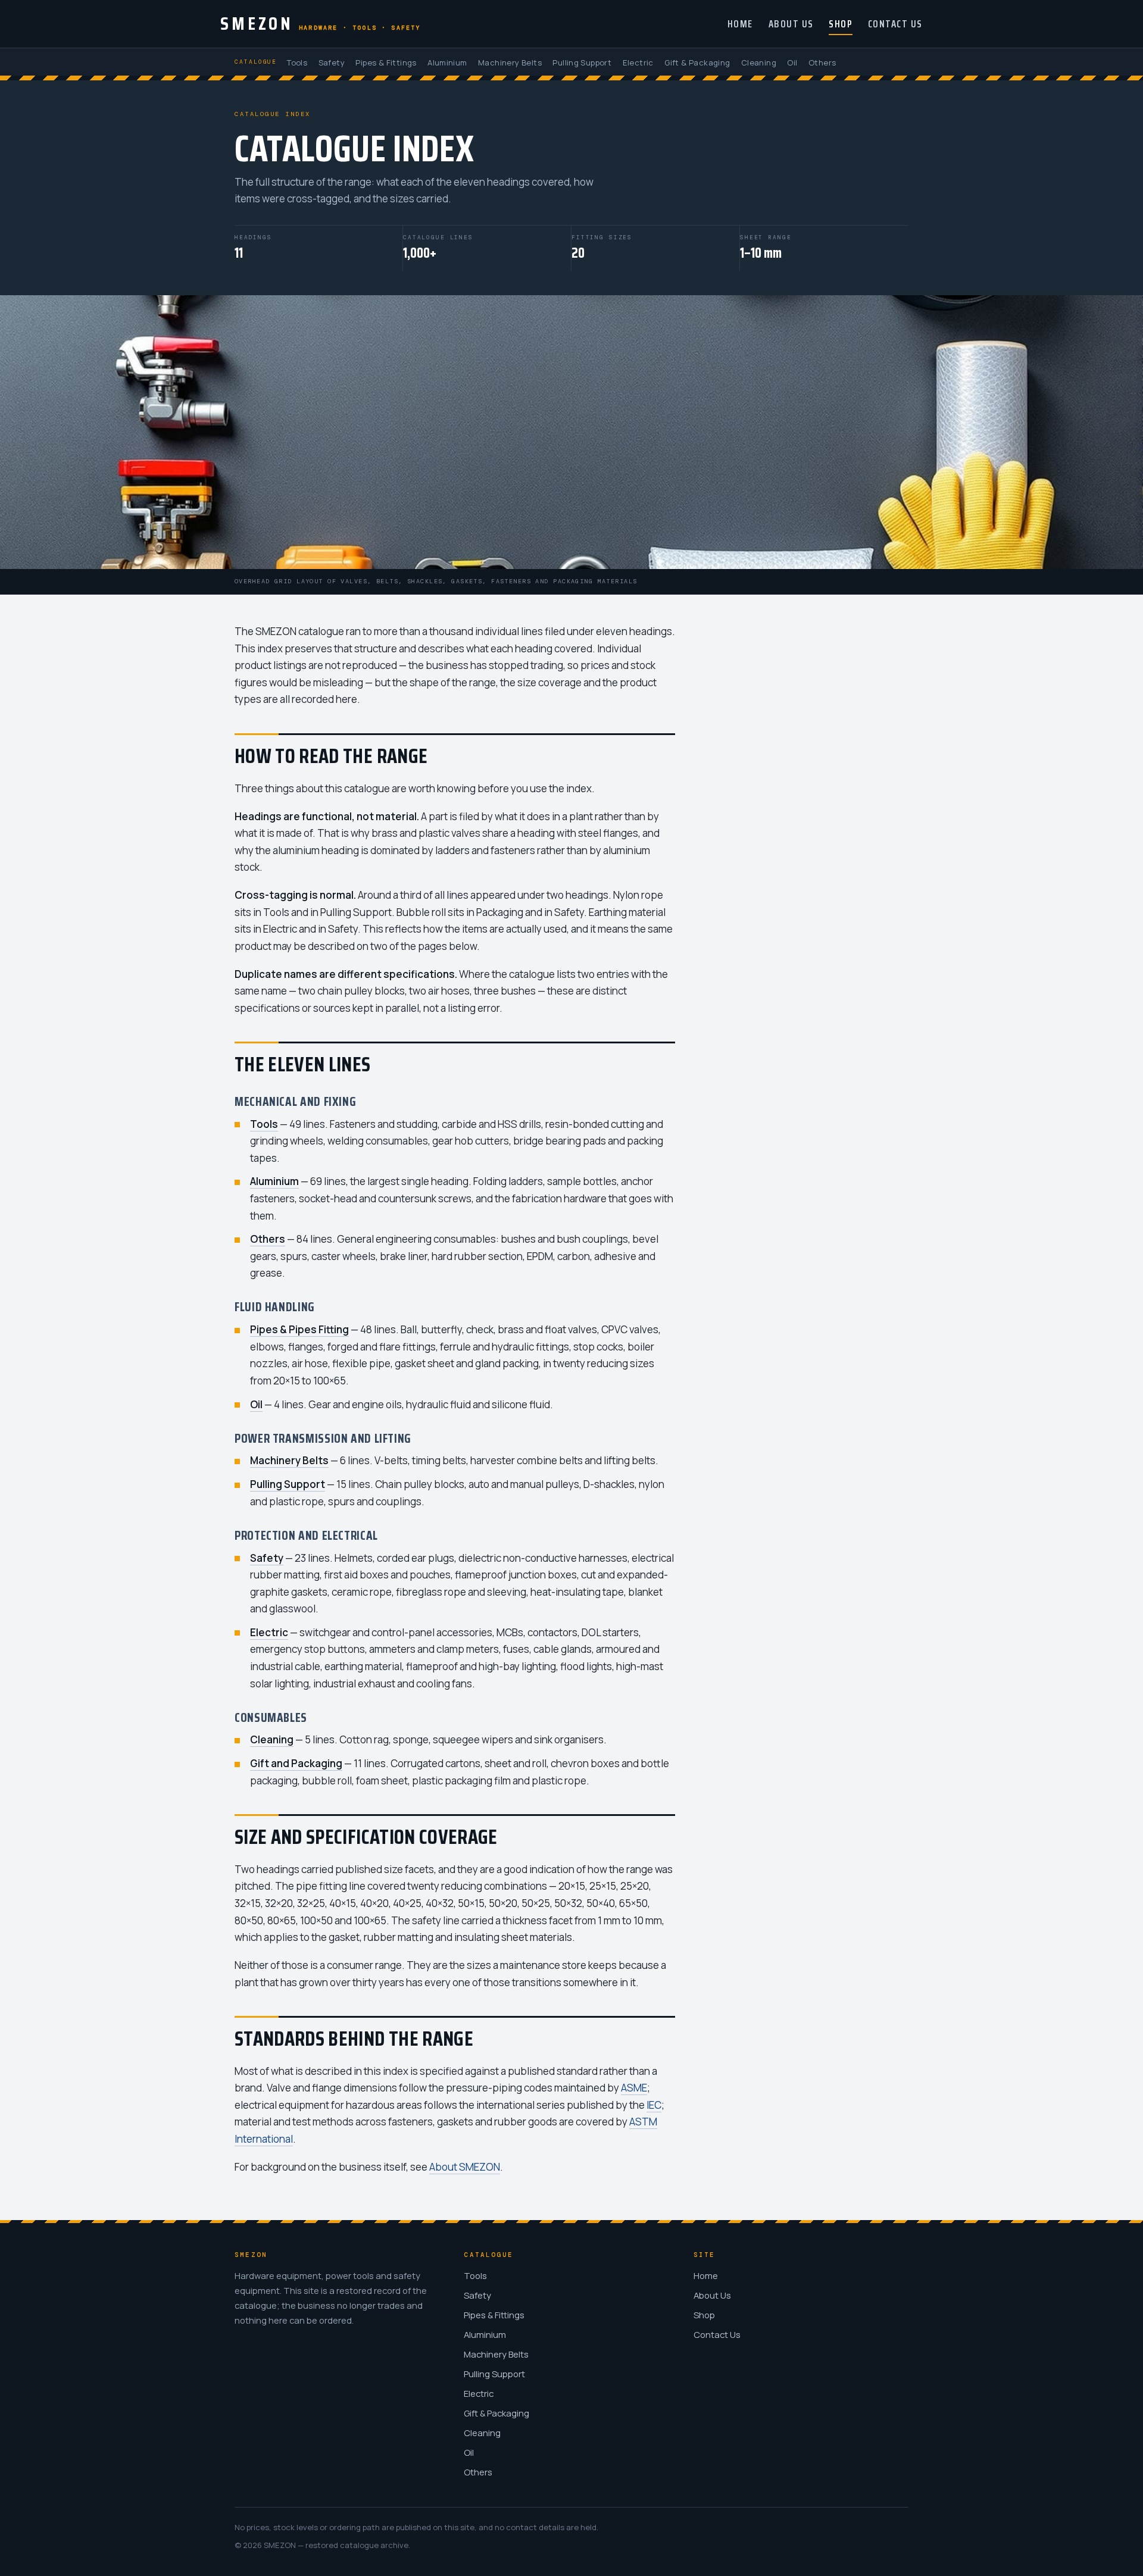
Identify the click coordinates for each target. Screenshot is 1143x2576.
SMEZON (321, 23)
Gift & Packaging (697, 62)
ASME (634, 2088)
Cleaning (759, 62)
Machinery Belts (510, 62)
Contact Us (895, 24)
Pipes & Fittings (386, 62)
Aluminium (447, 62)
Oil (792, 62)
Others (822, 62)
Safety (332, 62)
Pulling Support (582, 62)
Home (740, 24)
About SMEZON (465, 2167)
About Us (791, 24)
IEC (654, 2105)
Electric (638, 62)
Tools (297, 62)
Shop (841, 24)
